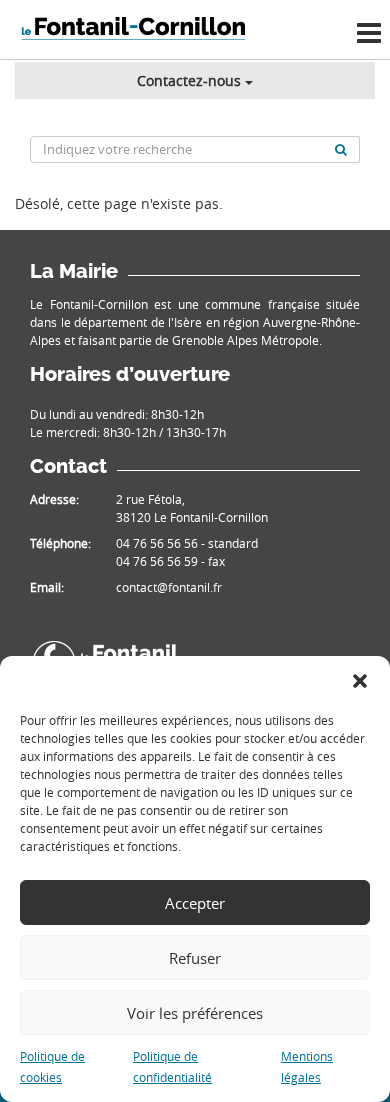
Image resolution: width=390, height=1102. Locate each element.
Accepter (195, 903)
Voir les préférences (195, 1013)
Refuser (195, 958)
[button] (360, 681)
